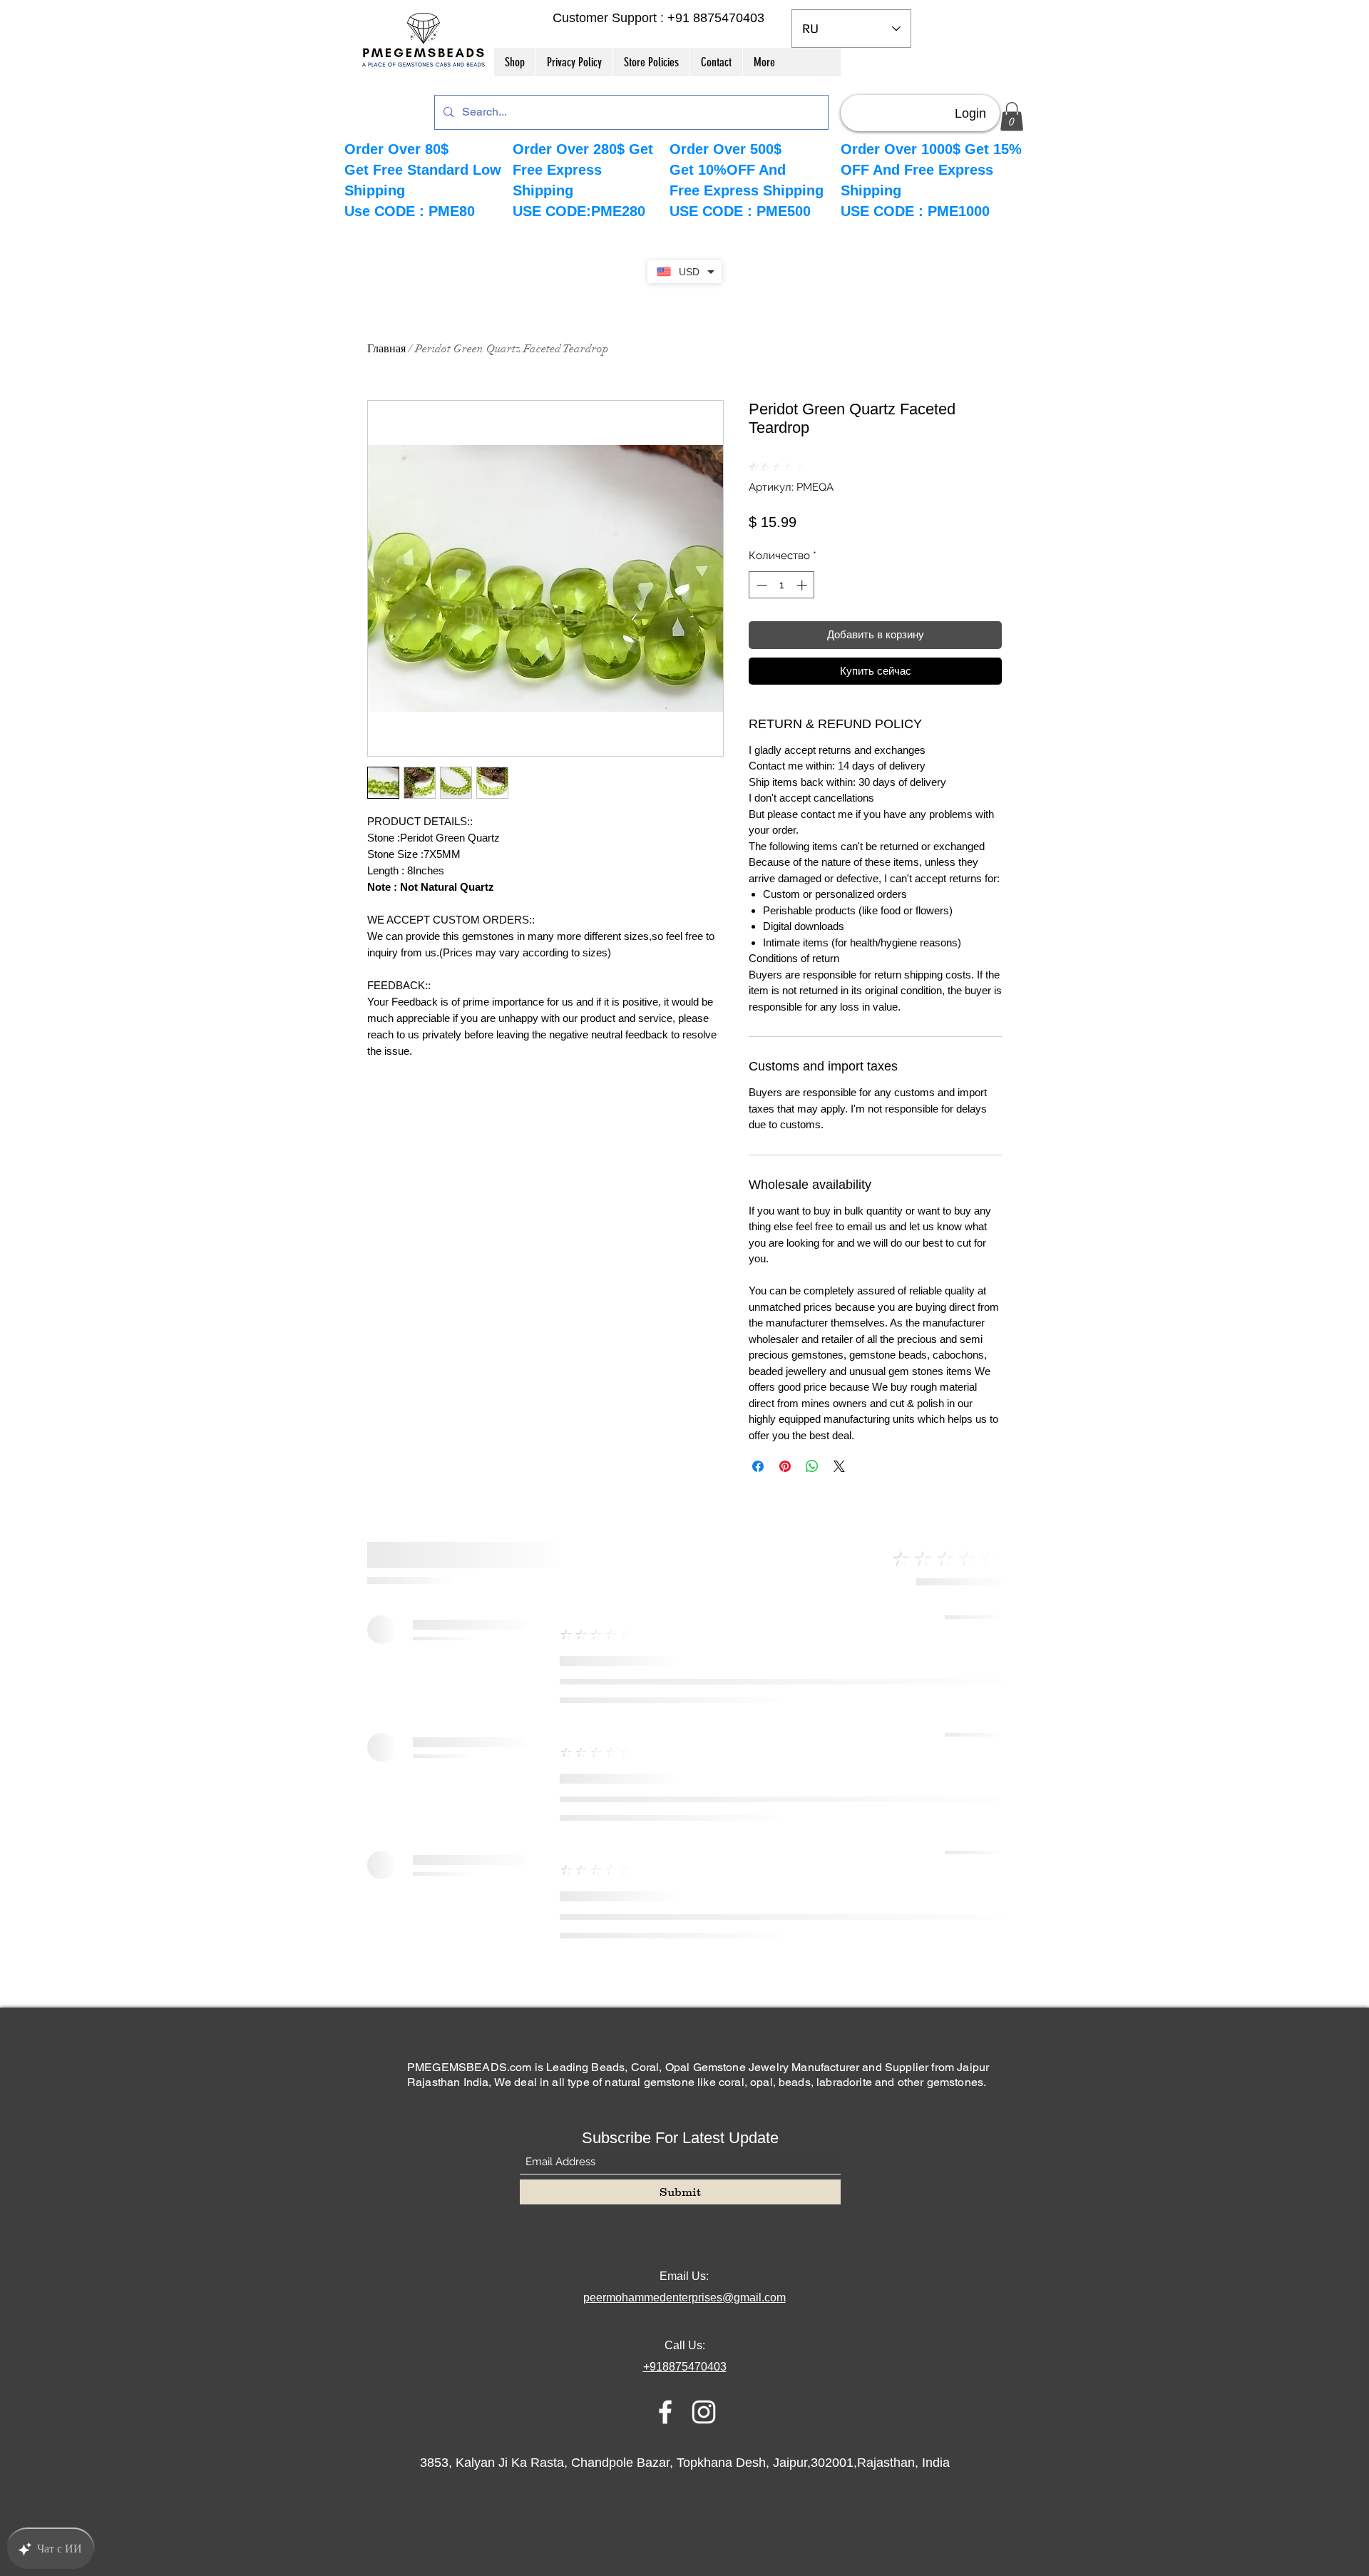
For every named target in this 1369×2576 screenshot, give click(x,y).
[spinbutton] (782, 585)
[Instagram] (704, 2412)
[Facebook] (665, 2412)
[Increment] (803, 585)
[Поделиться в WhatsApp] (812, 1466)
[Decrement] (760, 585)
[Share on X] (839, 1466)
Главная (386, 349)
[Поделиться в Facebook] (758, 1466)
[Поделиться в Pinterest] (785, 1466)
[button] (1012, 117)
